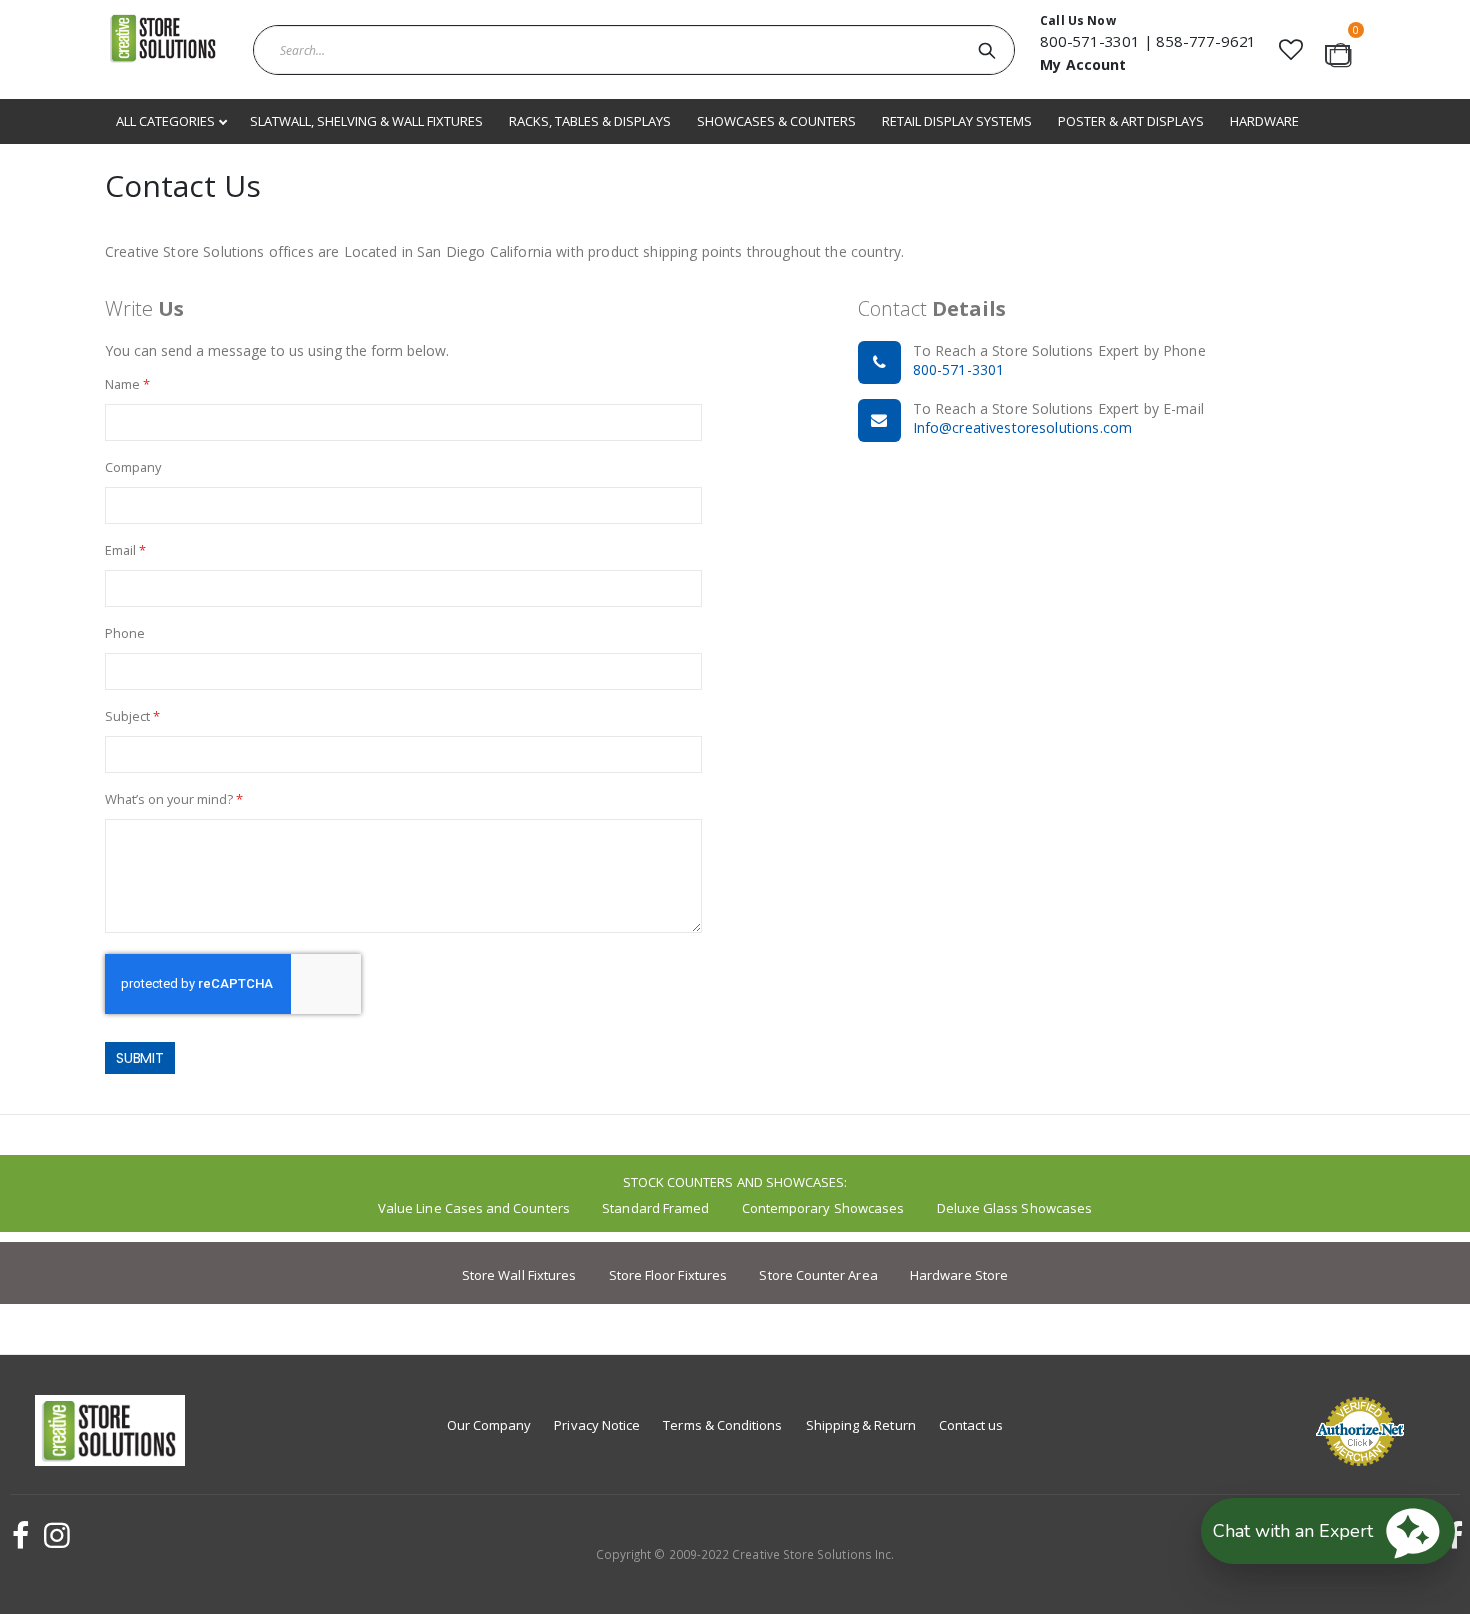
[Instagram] (54, 1535)
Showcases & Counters (776, 121)
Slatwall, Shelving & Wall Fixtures (366, 121)
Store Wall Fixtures (519, 1275)
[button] (1290, 49)
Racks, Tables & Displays (590, 121)
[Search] (987, 50)
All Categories (167, 121)
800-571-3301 (1090, 41)
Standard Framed (655, 1208)
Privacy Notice (597, 1425)
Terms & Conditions (722, 1425)
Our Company (489, 1425)
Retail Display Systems (957, 121)
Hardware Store (959, 1275)
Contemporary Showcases (823, 1208)
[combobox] (634, 50)
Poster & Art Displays (1131, 121)
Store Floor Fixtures (668, 1275)
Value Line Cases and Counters (474, 1208)
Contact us (971, 1425)
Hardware (1264, 121)
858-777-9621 (1206, 41)
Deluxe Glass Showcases (1014, 1208)
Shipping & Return (861, 1425)
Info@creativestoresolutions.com (1023, 427)
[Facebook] (18, 1535)
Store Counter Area (818, 1275)
